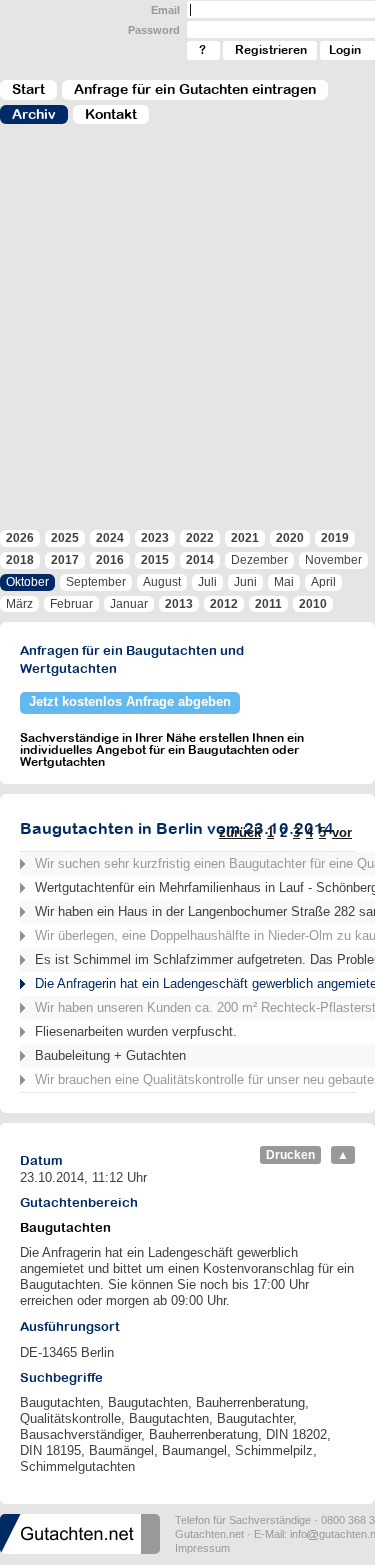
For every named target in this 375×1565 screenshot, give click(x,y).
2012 (224, 604)
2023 (155, 538)
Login (345, 50)
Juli (207, 582)
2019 (335, 538)
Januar (129, 604)
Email (165, 10)
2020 (290, 538)
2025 (65, 538)
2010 (313, 604)
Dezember (259, 560)
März (19, 604)
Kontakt (111, 114)
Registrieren (271, 50)
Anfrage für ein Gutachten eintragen (195, 89)
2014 (200, 560)
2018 (20, 560)
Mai (284, 582)
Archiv (34, 114)
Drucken (290, 1155)
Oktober (27, 582)
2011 (268, 604)
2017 (65, 560)
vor (342, 832)
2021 (245, 538)
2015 (155, 560)
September (96, 582)
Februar (71, 604)
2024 (110, 538)
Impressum (202, 1548)
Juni (245, 582)
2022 (200, 538)
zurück (240, 832)
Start (28, 89)
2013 (179, 604)
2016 (110, 560)
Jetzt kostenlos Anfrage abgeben (130, 701)
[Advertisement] (187, 336)
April (323, 582)
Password (154, 30)
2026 (20, 538)
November (333, 560)
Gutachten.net (209, 1534)
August (162, 582)
